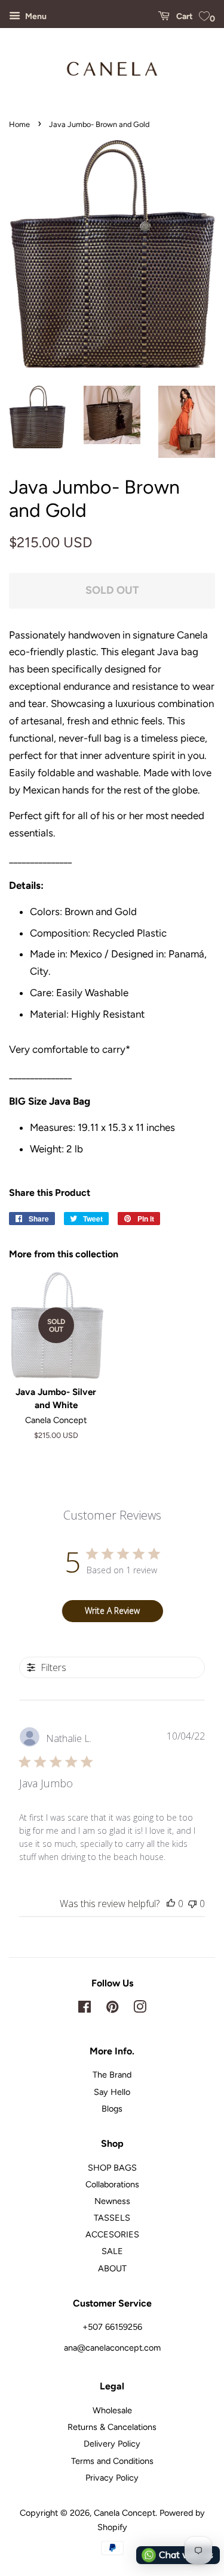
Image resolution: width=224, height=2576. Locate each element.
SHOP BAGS (112, 2168)
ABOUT (112, 2268)
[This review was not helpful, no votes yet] (192, 1904)
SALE (112, 2251)
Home (19, 124)
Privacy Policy (112, 2478)
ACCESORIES (112, 2234)
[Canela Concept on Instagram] (140, 2009)
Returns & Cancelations (112, 2427)
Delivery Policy (112, 2444)
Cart (184, 16)
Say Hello (112, 2092)
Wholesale (112, 2410)
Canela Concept (125, 2513)
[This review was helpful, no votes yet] (171, 1904)
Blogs (112, 2109)
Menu (35, 16)
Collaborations (112, 2184)
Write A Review (112, 1611)
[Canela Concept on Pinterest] (112, 2009)
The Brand (112, 2075)
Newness (112, 2201)
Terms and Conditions (112, 2461)
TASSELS (112, 2218)
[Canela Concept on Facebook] (85, 2009)
